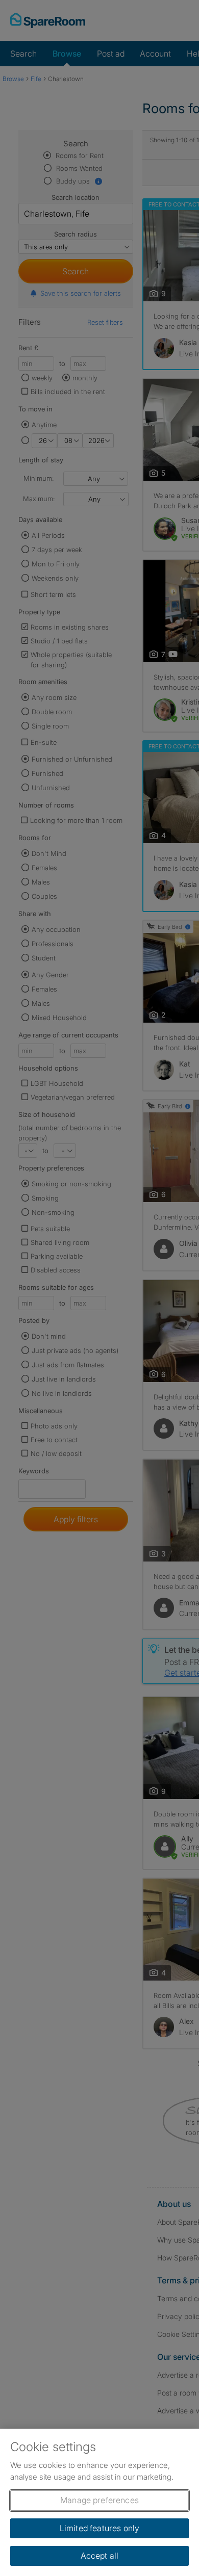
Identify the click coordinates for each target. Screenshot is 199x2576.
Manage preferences (99, 2500)
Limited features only (99, 2528)
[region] (99, 2502)
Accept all (100, 2556)
